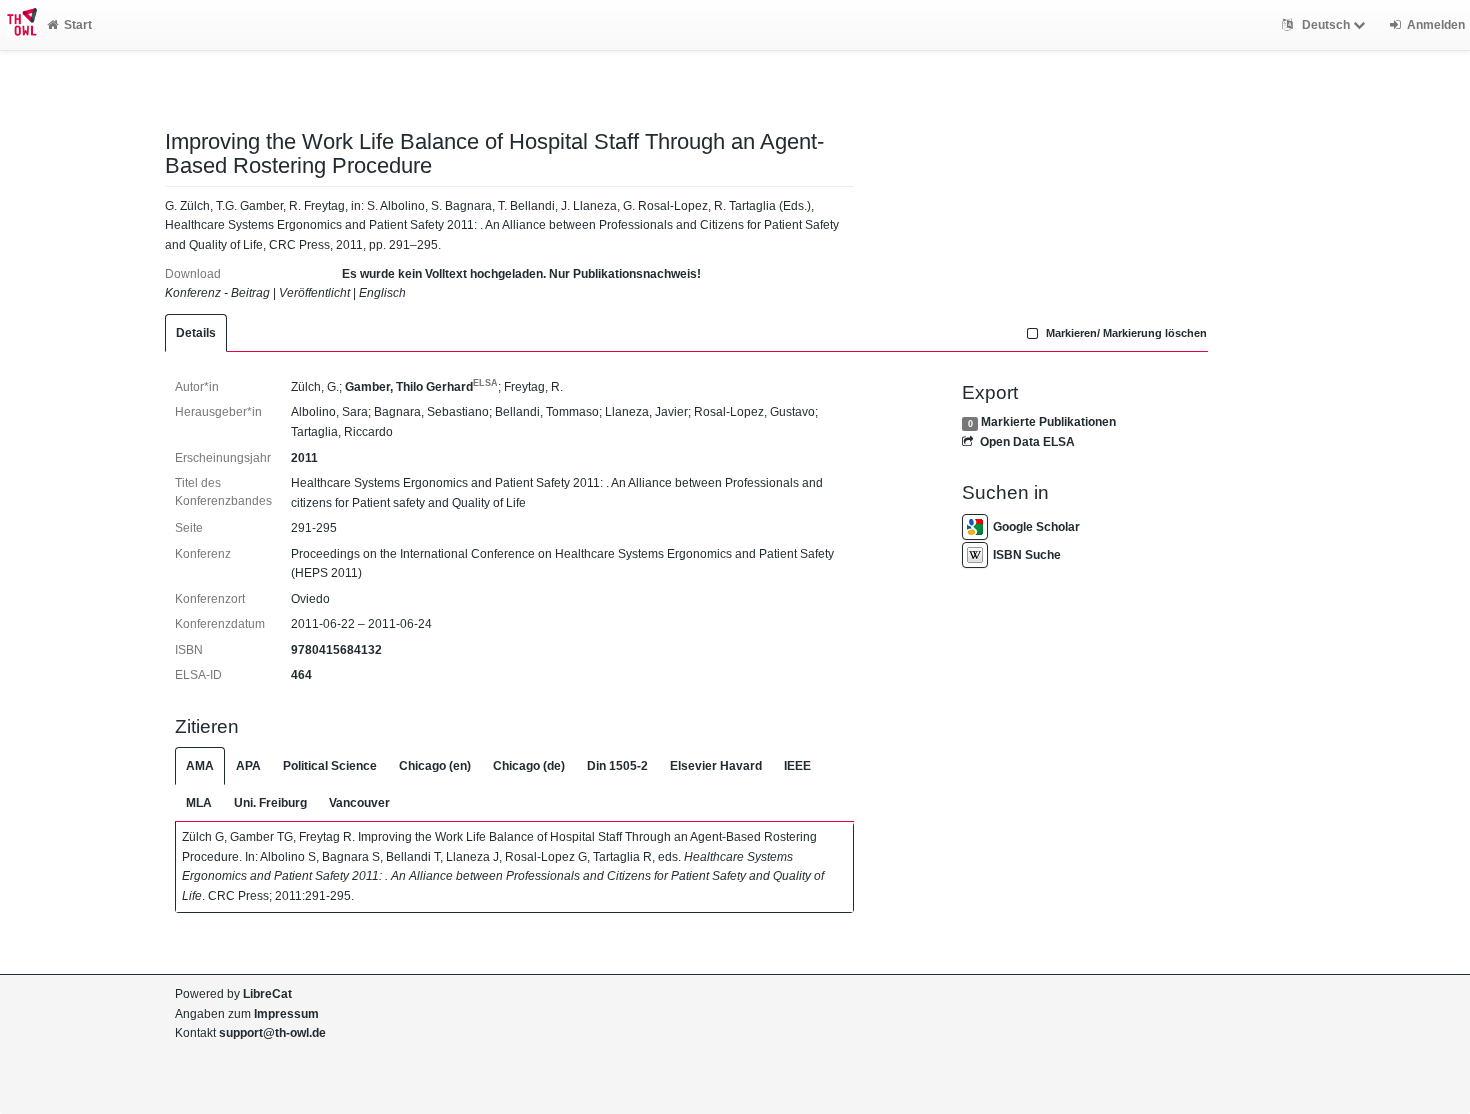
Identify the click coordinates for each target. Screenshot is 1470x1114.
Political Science (330, 766)
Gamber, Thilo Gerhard (421, 387)
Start (78, 25)
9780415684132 (336, 650)
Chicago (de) (529, 766)
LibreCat (267, 994)
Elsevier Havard (716, 766)
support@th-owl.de (272, 1033)
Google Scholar (1036, 527)
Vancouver (359, 803)
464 (301, 675)
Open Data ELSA (1027, 442)
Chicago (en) (435, 766)
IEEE (797, 766)
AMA (200, 766)
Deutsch (1326, 25)
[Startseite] (18, 25)
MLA (199, 803)
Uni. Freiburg (270, 803)
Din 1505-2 (617, 766)
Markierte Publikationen (1048, 422)
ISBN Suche (1027, 555)
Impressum (286, 1014)
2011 (304, 458)
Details (196, 333)
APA (248, 766)
